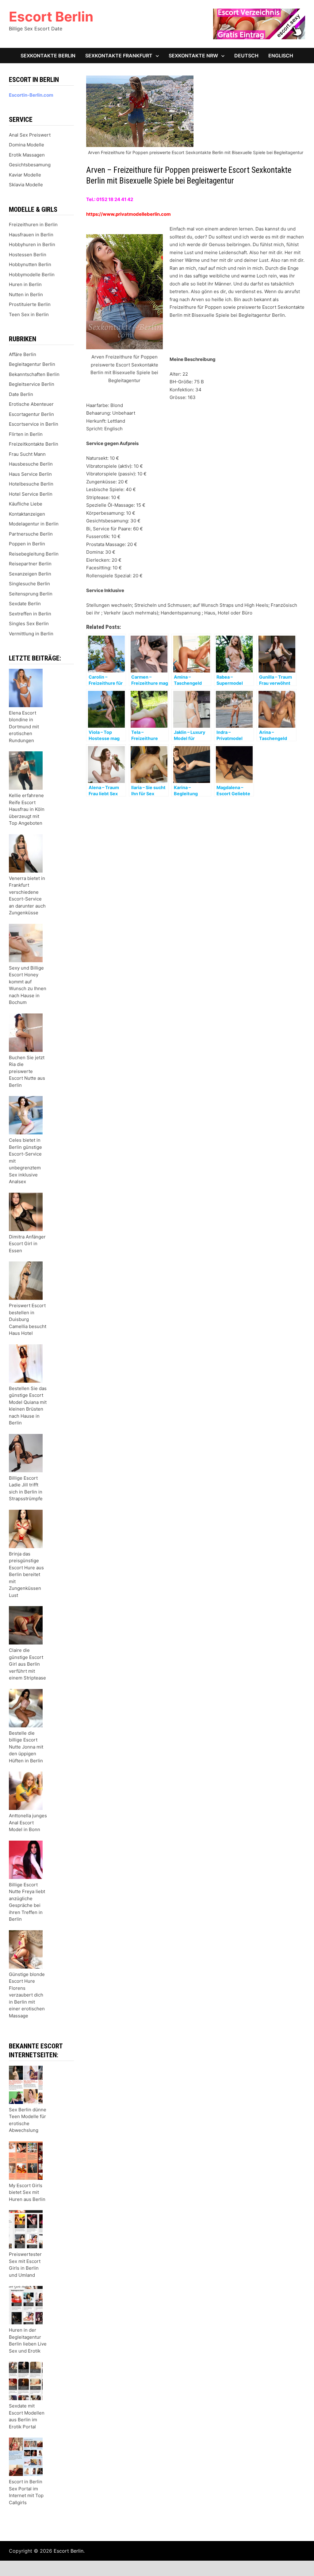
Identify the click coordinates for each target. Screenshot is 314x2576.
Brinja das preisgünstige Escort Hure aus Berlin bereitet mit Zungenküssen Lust (26, 1575)
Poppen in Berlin (27, 544)
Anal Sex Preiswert (30, 135)
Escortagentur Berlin (31, 414)
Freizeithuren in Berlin (33, 225)
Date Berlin (21, 394)
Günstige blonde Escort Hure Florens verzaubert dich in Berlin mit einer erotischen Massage (27, 1995)
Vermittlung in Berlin (31, 634)
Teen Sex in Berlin (29, 314)
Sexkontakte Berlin (48, 56)
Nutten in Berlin (26, 294)
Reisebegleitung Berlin (34, 554)
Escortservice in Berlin (34, 424)
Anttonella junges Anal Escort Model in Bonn (28, 1823)
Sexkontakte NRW (193, 56)
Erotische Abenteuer (31, 404)
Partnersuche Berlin (31, 534)
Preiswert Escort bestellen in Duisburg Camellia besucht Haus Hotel (28, 1319)
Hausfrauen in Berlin (31, 235)
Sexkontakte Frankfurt (119, 56)
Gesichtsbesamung (30, 165)
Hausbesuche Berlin (31, 464)
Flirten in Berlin (26, 434)
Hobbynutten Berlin (30, 264)
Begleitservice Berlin (32, 384)
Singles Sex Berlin (29, 624)
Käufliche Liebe (26, 504)
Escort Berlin (51, 17)
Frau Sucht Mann (27, 454)
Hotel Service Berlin (31, 494)
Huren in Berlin (25, 284)
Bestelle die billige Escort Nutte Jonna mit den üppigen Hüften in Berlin (26, 1747)
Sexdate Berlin (25, 604)
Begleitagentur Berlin (32, 364)
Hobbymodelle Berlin (32, 275)
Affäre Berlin (23, 354)
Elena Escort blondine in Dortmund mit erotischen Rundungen (24, 727)
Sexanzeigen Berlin (30, 574)
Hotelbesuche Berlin (31, 484)
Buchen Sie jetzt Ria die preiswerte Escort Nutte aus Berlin (27, 1071)
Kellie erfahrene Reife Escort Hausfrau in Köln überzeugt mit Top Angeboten (27, 809)
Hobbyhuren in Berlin (32, 244)
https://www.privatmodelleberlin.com (128, 214)
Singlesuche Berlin (29, 584)
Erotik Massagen (27, 155)
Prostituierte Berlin (30, 304)
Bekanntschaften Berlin (34, 374)
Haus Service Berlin (30, 474)
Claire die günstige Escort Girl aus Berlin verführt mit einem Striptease (27, 1664)
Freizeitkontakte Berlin (34, 444)
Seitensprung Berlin (31, 594)
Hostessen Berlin (28, 255)
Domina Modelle (27, 145)
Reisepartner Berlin (30, 564)
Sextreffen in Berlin (30, 614)
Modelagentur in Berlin (34, 524)
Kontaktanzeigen (27, 514)
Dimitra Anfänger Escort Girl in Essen (27, 1244)
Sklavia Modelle (26, 185)
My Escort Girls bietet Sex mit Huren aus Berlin (27, 2192)
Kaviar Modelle (25, 175)
